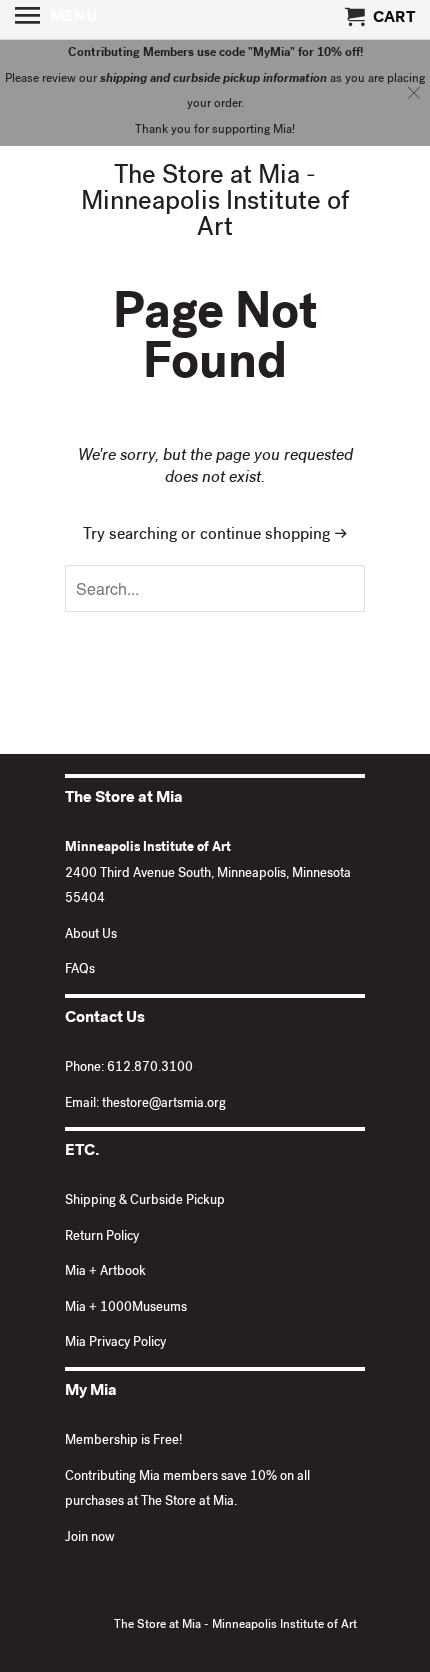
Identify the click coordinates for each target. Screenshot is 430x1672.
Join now (90, 1538)
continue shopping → (274, 536)
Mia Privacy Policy (115, 1343)
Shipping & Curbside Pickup (145, 1201)
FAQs (80, 970)
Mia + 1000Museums (126, 1308)
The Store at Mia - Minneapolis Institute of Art (215, 204)
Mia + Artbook (105, 1272)
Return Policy (102, 1237)
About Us (91, 935)
